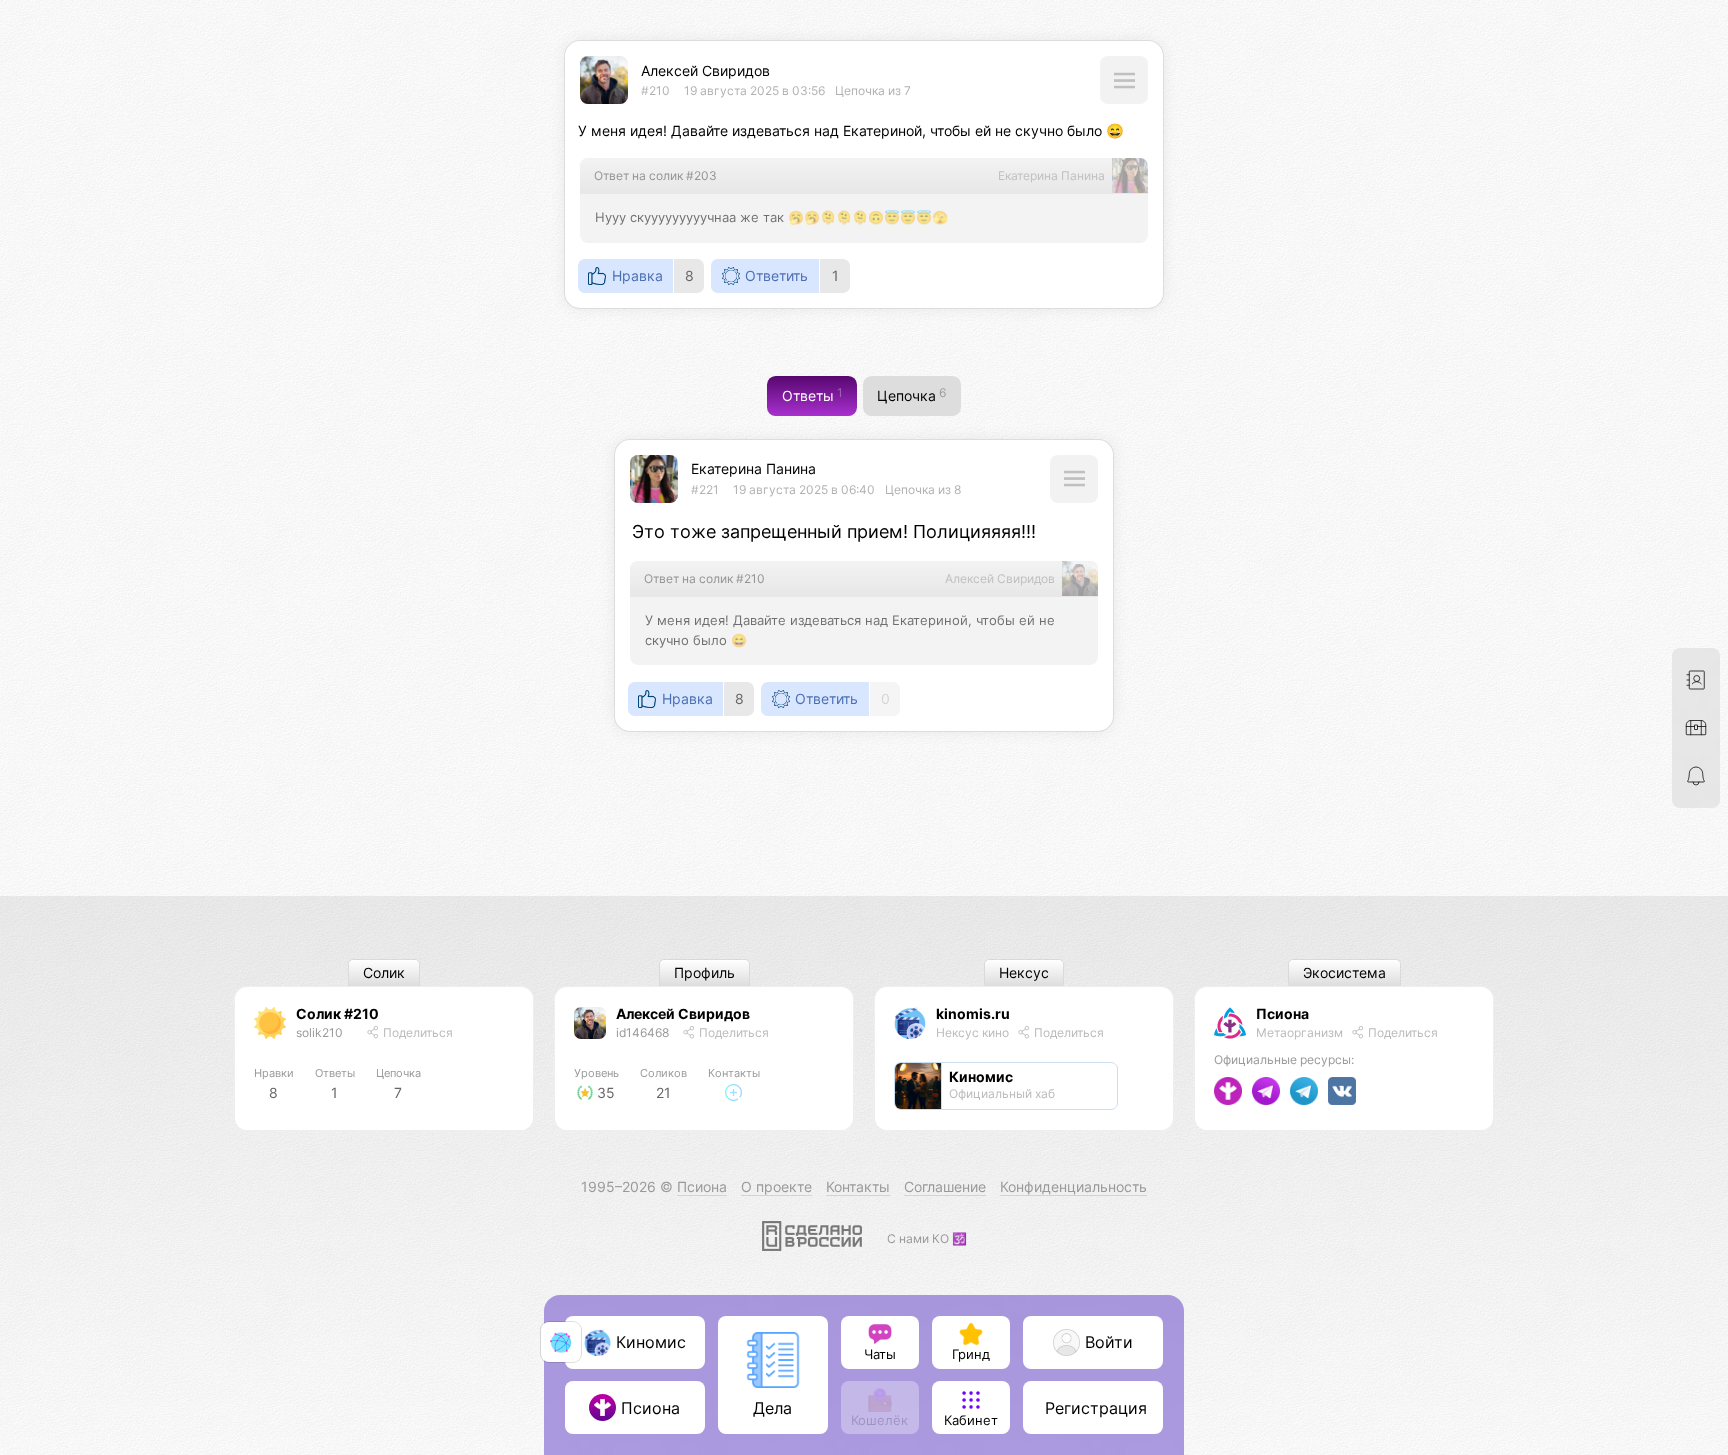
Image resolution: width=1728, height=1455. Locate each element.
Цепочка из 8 (923, 489)
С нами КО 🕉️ (927, 1238)
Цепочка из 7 (873, 90)
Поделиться (416, 1032)
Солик (384, 973)
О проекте (776, 1186)
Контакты (858, 1186)
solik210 (319, 1032)
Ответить (776, 276)
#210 (655, 90)
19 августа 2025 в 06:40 (804, 489)
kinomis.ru (973, 1013)
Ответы (812, 395)
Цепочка (911, 395)
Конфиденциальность (1073, 1186)
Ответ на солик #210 (704, 578)
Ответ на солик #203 (655, 175)
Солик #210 (337, 1013)
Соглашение (945, 1186)
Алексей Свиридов (705, 70)
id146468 (642, 1032)
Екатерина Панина (753, 468)
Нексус (1024, 973)
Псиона (1282, 1013)
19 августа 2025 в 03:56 (754, 90)
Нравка (637, 276)
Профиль (704, 973)
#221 (705, 489)
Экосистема (1344, 973)
